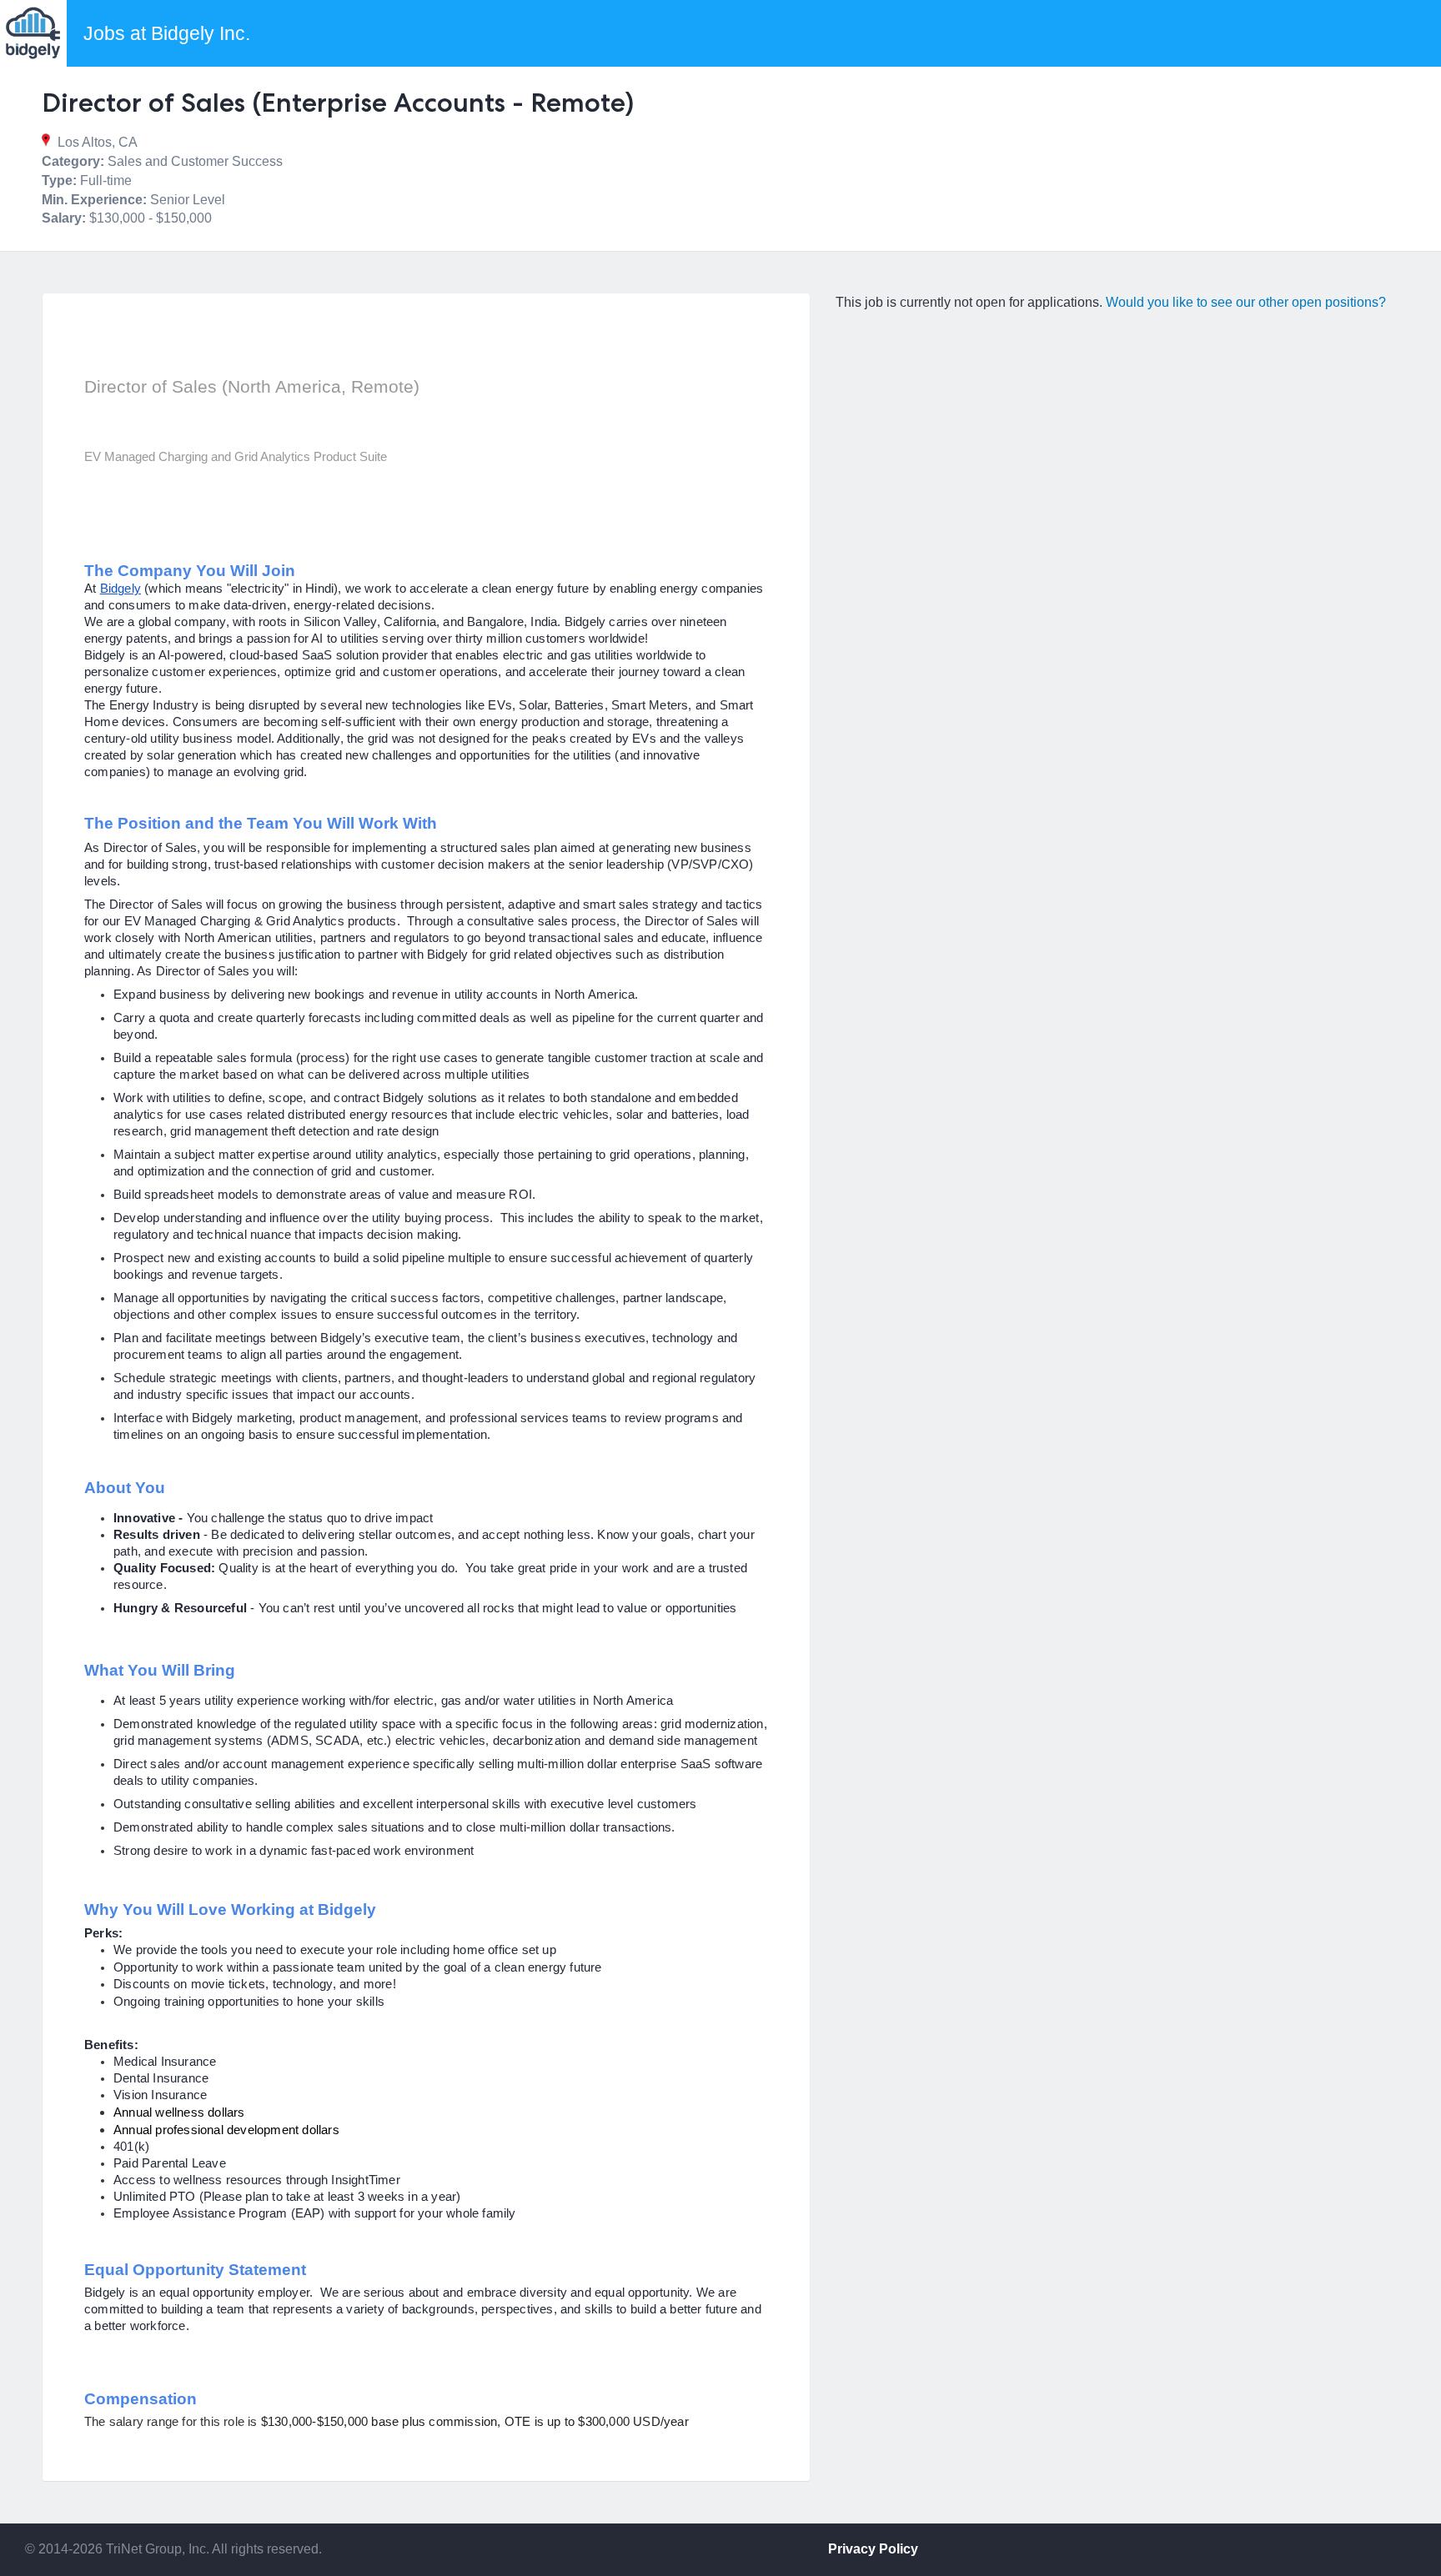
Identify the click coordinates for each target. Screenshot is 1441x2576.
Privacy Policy (873, 2549)
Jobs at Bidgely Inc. (167, 33)
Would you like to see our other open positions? (1246, 302)
